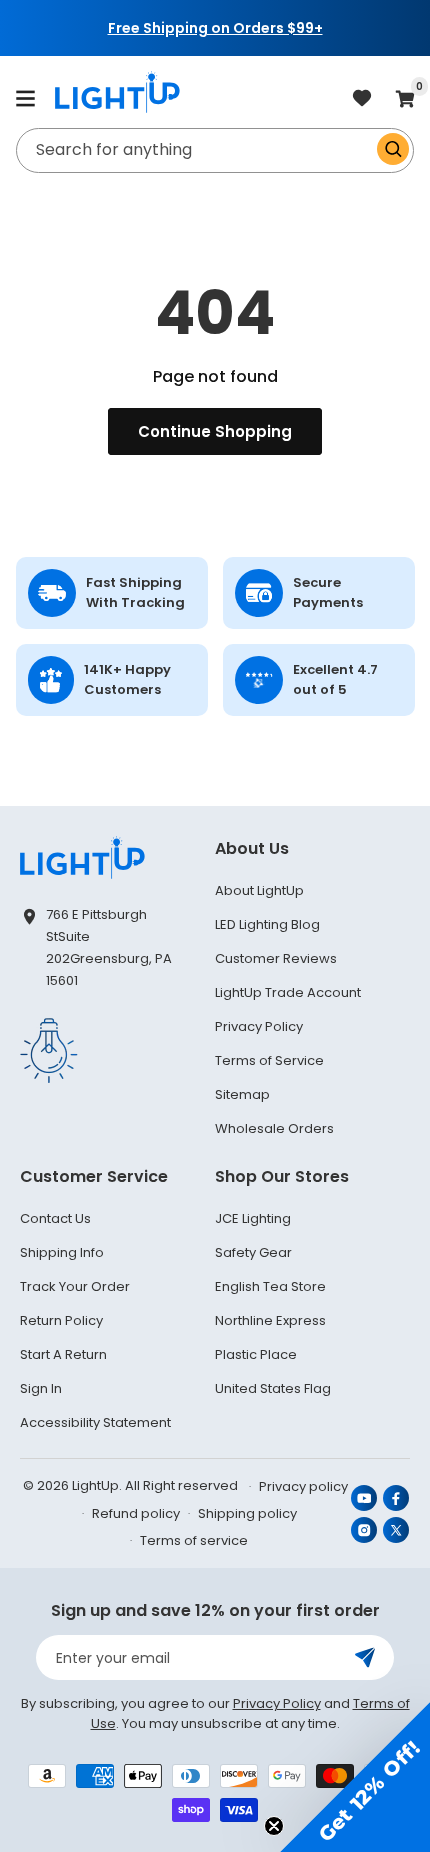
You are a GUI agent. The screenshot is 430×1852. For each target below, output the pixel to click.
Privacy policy (303, 1486)
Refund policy (136, 1513)
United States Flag (273, 1388)
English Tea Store (270, 1286)
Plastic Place (256, 1354)
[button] (25, 98)
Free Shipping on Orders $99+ (215, 28)
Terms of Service (269, 1060)
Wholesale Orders (274, 1128)
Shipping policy (247, 1513)
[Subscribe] (365, 1657)
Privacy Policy (259, 1026)
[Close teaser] (274, 1826)
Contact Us (55, 1218)
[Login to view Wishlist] (362, 99)
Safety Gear (253, 1252)
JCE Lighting (253, 1218)
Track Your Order (75, 1286)
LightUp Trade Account (288, 992)
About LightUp (259, 890)
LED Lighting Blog (267, 924)
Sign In (41, 1388)
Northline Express (270, 1320)
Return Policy (61, 1320)
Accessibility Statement (95, 1422)
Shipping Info (62, 1252)
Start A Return (63, 1354)
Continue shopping (215, 431)
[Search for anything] (393, 149)
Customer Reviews (276, 958)
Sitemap (242, 1094)
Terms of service (194, 1540)
